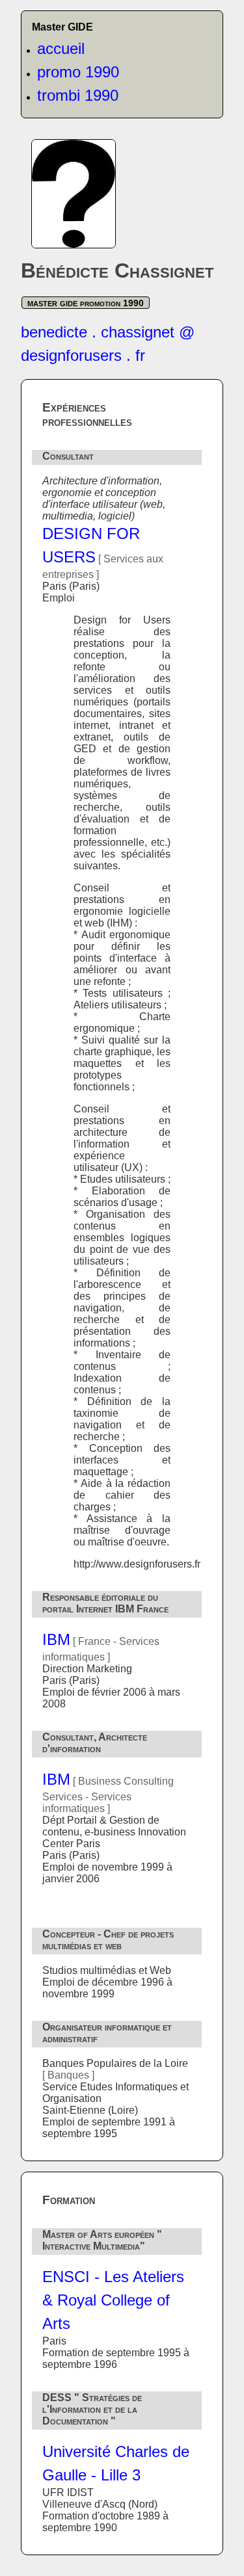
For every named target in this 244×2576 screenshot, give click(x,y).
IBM (56, 1639)
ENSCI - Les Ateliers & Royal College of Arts (113, 2300)
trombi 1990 (78, 95)
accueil (61, 48)
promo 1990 (78, 72)
